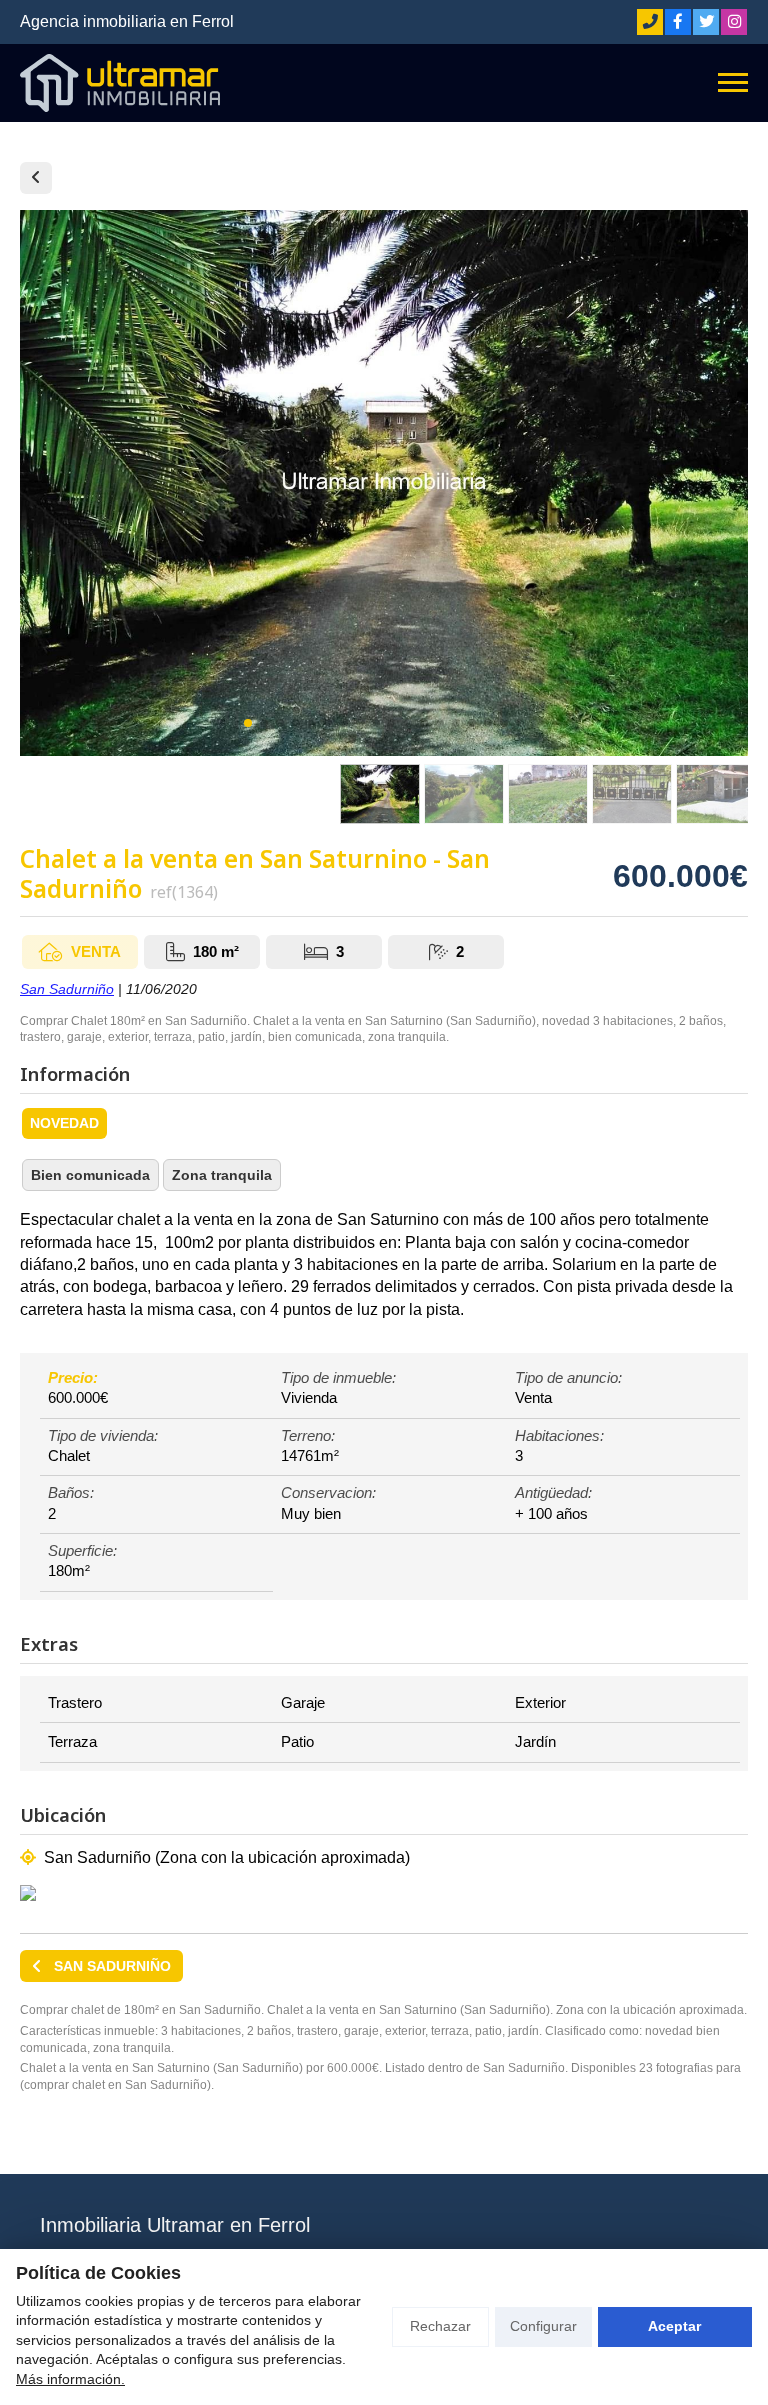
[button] (248, 723)
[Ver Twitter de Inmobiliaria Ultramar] (706, 22)
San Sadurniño (67, 989)
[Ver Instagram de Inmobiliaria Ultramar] (734, 22)
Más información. (70, 2379)
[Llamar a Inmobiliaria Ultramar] (650, 22)
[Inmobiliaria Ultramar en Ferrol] (120, 83)
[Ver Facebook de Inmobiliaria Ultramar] (678, 22)
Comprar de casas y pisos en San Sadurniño (36, 178)
